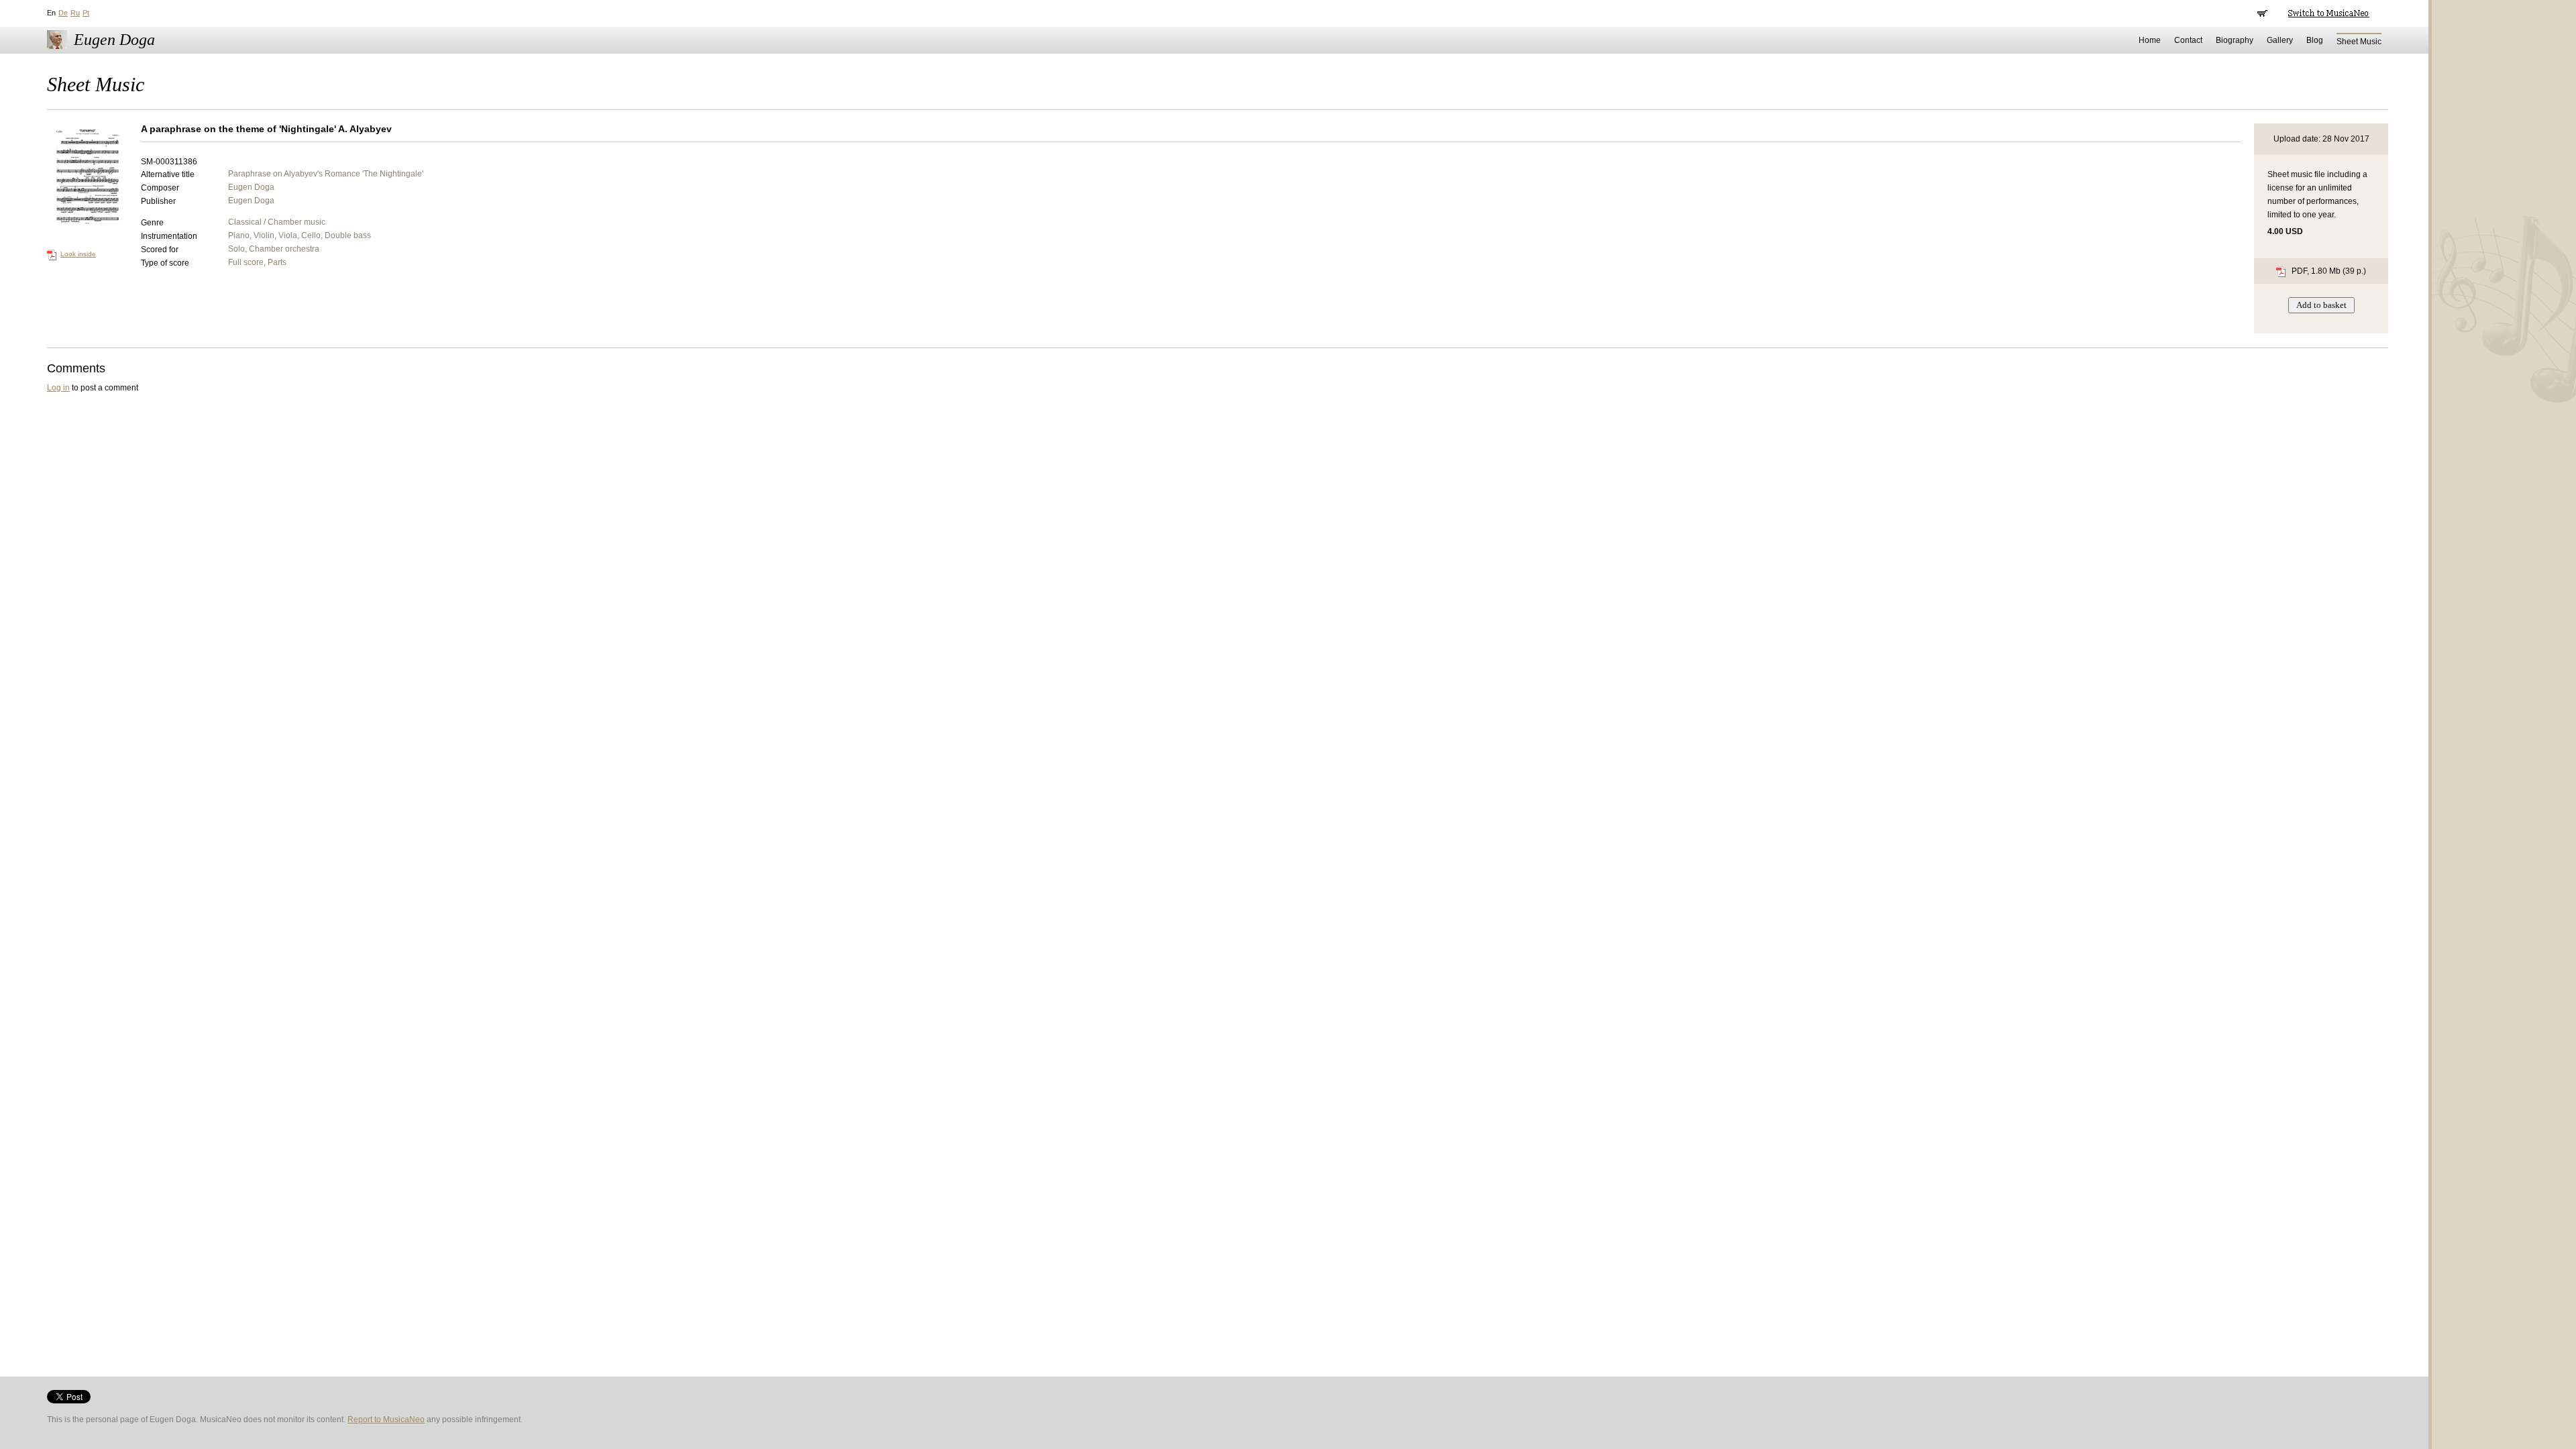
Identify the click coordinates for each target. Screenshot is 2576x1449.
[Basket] (2262, 13)
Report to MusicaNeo (386, 1419)
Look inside (78, 254)
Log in (58, 388)
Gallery (2280, 40)
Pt (86, 13)
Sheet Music (2359, 42)
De (63, 13)
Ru (75, 13)
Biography (2235, 40)
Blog (2315, 40)
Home (2150, 40)
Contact (2188, 40)
